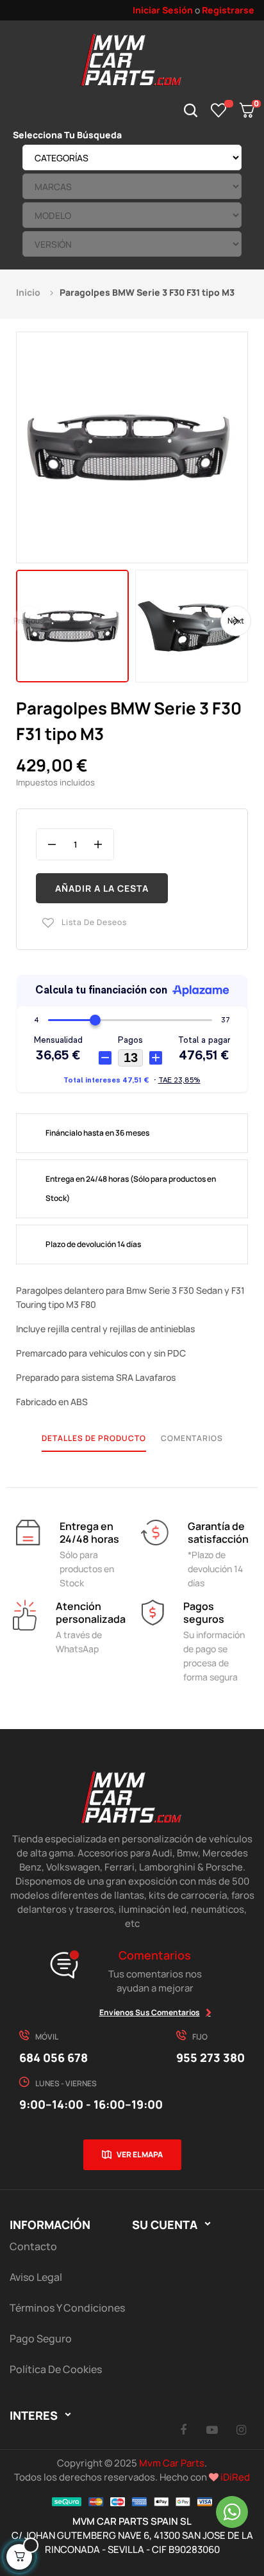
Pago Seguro (41, 2339)
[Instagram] (241, 2429)
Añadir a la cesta (102, 888)
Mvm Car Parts (172, 2463)
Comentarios (192, 1438)
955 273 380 (210, 2057)
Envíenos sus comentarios (150, 2012)
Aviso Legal (36, 2277)
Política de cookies (56, 2369)
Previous (29, 621)
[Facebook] (183, 2429)
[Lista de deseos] (219, 110)
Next (236, 621)
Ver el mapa (140, 2154)
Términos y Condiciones (67, 2308)
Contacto (33, 2246)
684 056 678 (54, 2057)
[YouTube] (212, 2429)
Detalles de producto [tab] (94, 1438)
